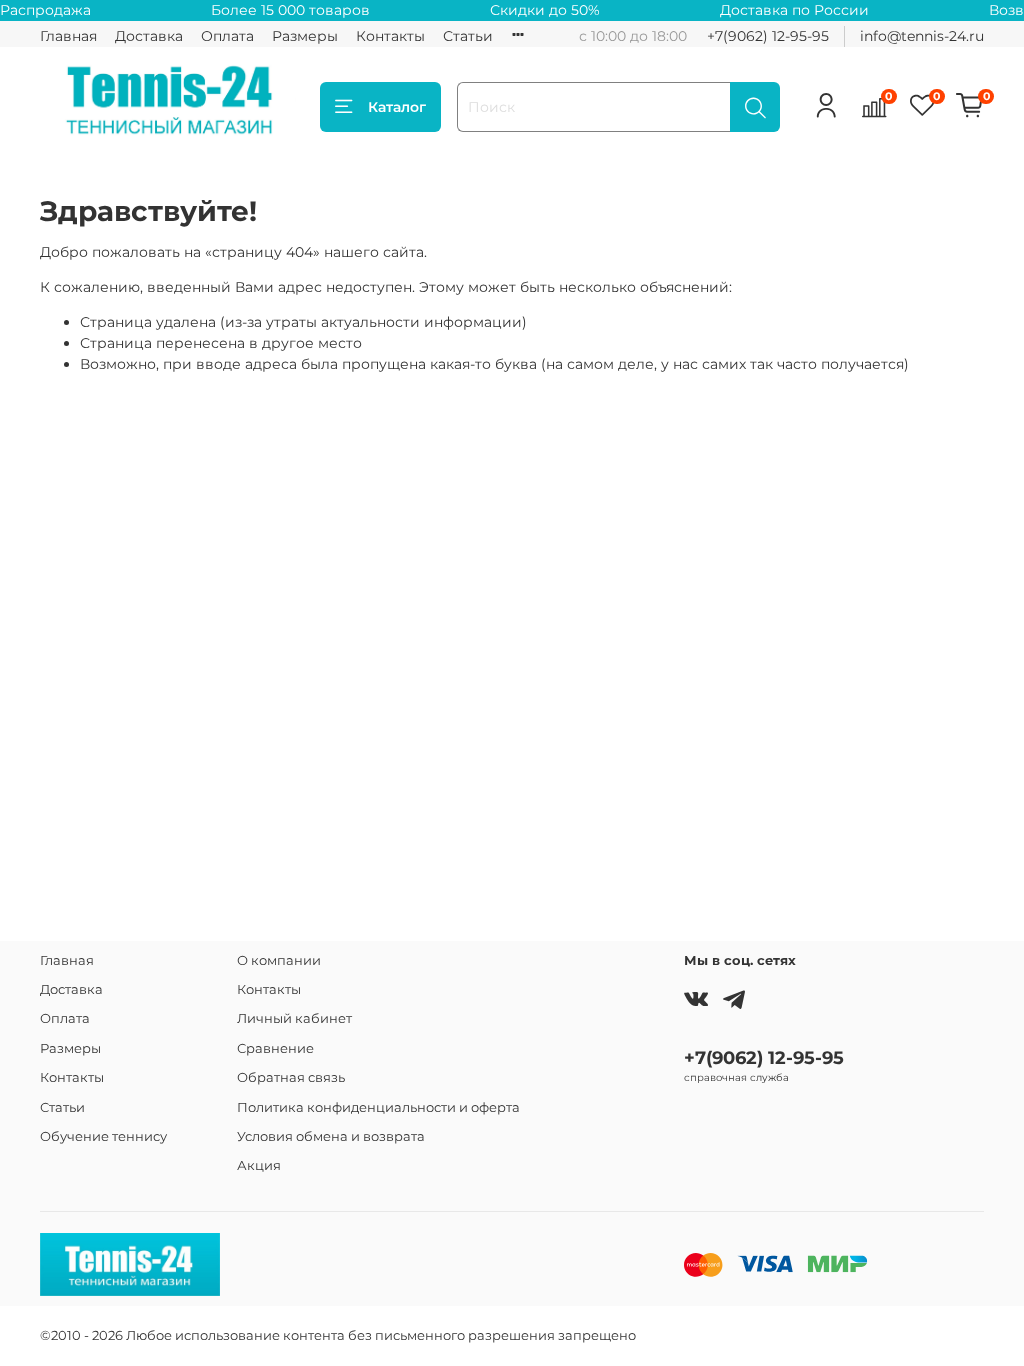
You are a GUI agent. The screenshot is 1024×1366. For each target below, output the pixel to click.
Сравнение (275, 1048)
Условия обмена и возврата (331, 1136)
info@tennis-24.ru (922, 36)
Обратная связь (291, 1077)
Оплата (227, 36)
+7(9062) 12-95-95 (768, 36)
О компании (279, 960)
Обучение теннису (103, 1136)
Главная (68, 36)
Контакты (390, 36)
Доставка (149, 36)
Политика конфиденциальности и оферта (378, 1107)
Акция (259, 1165)
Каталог (397, 107)
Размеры (305, 36)
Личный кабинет (294, 1018)
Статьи (468, 36)
